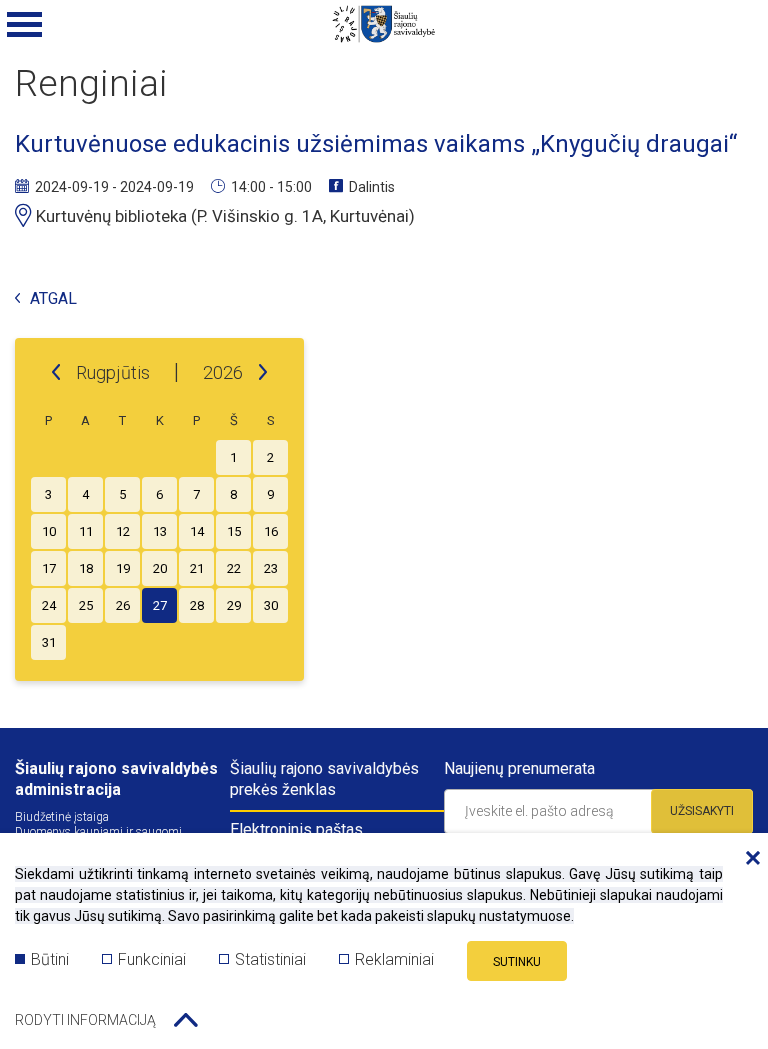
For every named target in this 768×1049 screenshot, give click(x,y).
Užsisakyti (702, 811)
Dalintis (372, 187)
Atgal (53, 299)
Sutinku (517, 962)
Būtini (50, 959)
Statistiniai (270, 959)
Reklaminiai (394, 959)
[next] (263, 373)
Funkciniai (152, 959)
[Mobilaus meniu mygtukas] (25, 25)
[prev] (56, 373)
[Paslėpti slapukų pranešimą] (748, 859)
